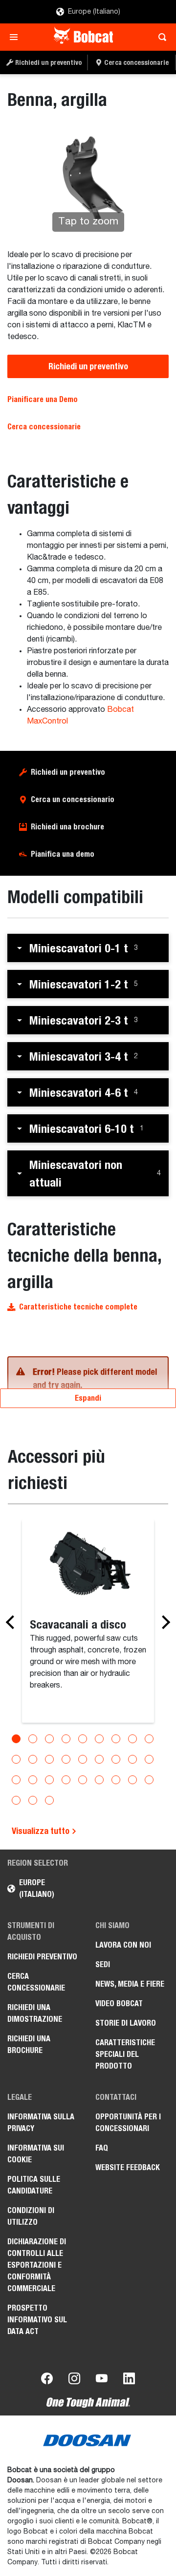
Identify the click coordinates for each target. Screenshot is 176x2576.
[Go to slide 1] (16, 1739)
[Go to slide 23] (83, 1780)
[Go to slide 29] (33, 1800)
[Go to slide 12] (49, 1759)
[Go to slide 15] (99, 1759)
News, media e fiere (130, 1984)
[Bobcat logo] (84, 37)
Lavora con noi (123, 1945)
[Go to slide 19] (16, 1780)
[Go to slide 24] (99, 1780)
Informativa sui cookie (36, 2154)
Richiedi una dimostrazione (35, 2013)
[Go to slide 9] (149, 1739)
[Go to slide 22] (66, 1780)
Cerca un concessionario (73, 799)
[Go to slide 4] (66, 1739)
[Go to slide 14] (83, 1759)
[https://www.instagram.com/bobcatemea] (74, 2380)
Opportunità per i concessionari (128, 2123)
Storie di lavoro (126, 2023)
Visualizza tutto (42, 1831)
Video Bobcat (119, 2003)
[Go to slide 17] (132, 1759)
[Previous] (13, 1622)
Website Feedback (128, 2167)
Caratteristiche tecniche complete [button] (78, 1307)
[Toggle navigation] (16, 37)
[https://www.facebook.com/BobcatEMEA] (47, 2380)
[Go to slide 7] (116, 1739)
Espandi (88, 1398)
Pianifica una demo (63, 854)
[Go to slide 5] (83, 1739)
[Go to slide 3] (49, 1739)
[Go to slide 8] (132, 1739)
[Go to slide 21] (49, 1780)
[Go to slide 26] (132, 1780)
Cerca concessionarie (44, 427)
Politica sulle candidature (34, 2185)
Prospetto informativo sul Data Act (37, 2320)
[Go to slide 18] (149, 1759)
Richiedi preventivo (42, 1957)
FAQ (102, 2148)
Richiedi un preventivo (88, 366)
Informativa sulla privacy (41, 2123)
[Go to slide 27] (149, 1780)
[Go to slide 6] (99, 1739)
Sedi (103, 1964)
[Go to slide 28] (16, 1800)
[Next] (163, 1622)
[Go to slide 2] (33, 1739)
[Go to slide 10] (16, 1759)
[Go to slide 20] (33, 1780)
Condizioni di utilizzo (31, 2216)
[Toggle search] (160, 37)
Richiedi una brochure (67, 827)
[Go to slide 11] (33, 1759)
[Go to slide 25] (116, 1780)
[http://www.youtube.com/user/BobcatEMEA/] (102, 2380)
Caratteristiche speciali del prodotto (125, 2054)
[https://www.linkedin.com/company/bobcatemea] (129, 2380)
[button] (88, 948)
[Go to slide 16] (116, 1759)
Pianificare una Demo (43, 399)
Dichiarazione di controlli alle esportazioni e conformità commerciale (37, 2265)
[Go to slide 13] (66, 1759)
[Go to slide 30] (49, 1800)
